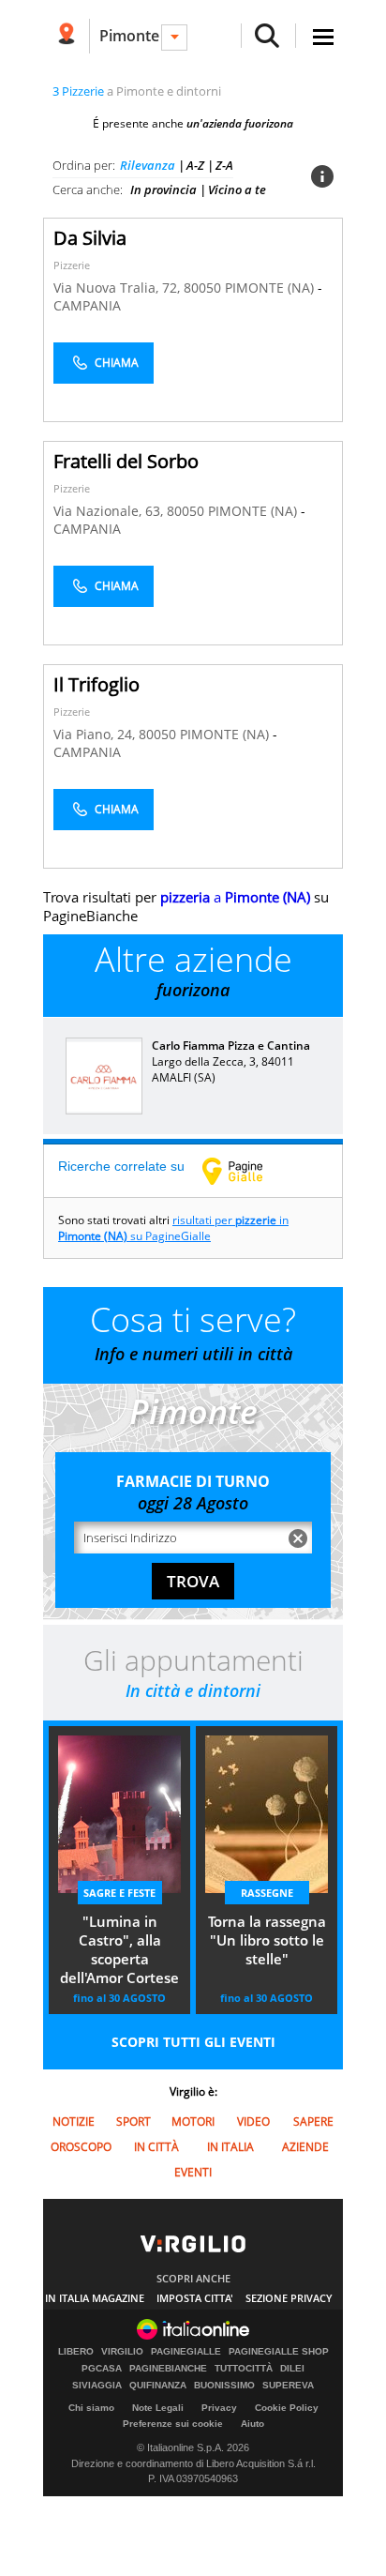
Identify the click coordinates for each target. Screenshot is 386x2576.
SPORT (134, 2121)
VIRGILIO (122, 2352)
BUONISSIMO (224, 2386)
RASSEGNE (267, 1893)
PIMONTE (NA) (271, 288)
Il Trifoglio (96, 684)
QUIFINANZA (158, 2386)
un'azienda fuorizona (240, 123)
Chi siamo (91, 2408)
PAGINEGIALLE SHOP (279, 2352)
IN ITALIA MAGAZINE (95, 2298)
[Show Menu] (323, 37)
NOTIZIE (74, 2121)
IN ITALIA (230, 2147)
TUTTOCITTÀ (244, 2369)
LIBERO (76, 2352)
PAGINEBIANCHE (168, 2369)
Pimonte (129, 36)
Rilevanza (148, 165)
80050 (202, 288)
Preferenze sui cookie (173, 2424)
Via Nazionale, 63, (110, 511)
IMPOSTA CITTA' (195, 2298)
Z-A (224, 165)
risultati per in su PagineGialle (173, 1228)
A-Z (195, 165)
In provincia (163, 189)
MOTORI (193, 2121)
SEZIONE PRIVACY (289, 2298)
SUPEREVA (288, 2386)
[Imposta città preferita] (66, 36)
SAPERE (313, 2121)
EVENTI (193, 2172)
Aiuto (252, 2424)
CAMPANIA (87, 305)
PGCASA (102, 2369)
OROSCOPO (81, 2147)
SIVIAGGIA (97, 2386)
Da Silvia (90, 238)
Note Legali (158, 2408)
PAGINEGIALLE (186, 2352)
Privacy (219, 2408)
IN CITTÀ (156, 2147)
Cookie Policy (287, 2408)
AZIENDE (305, 2147)
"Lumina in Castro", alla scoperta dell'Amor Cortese (119, 1949)
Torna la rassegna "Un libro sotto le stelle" (267, 1940)
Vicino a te (237, 189)
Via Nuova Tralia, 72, (119, 288)
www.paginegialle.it (246, 1171)
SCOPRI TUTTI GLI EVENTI (193, 2042)
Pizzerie (72, 265)
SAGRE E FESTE (119, 1893)
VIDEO (253, 2121)
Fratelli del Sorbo (126, 461)
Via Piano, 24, (96, 734)
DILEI (292, 2369)
